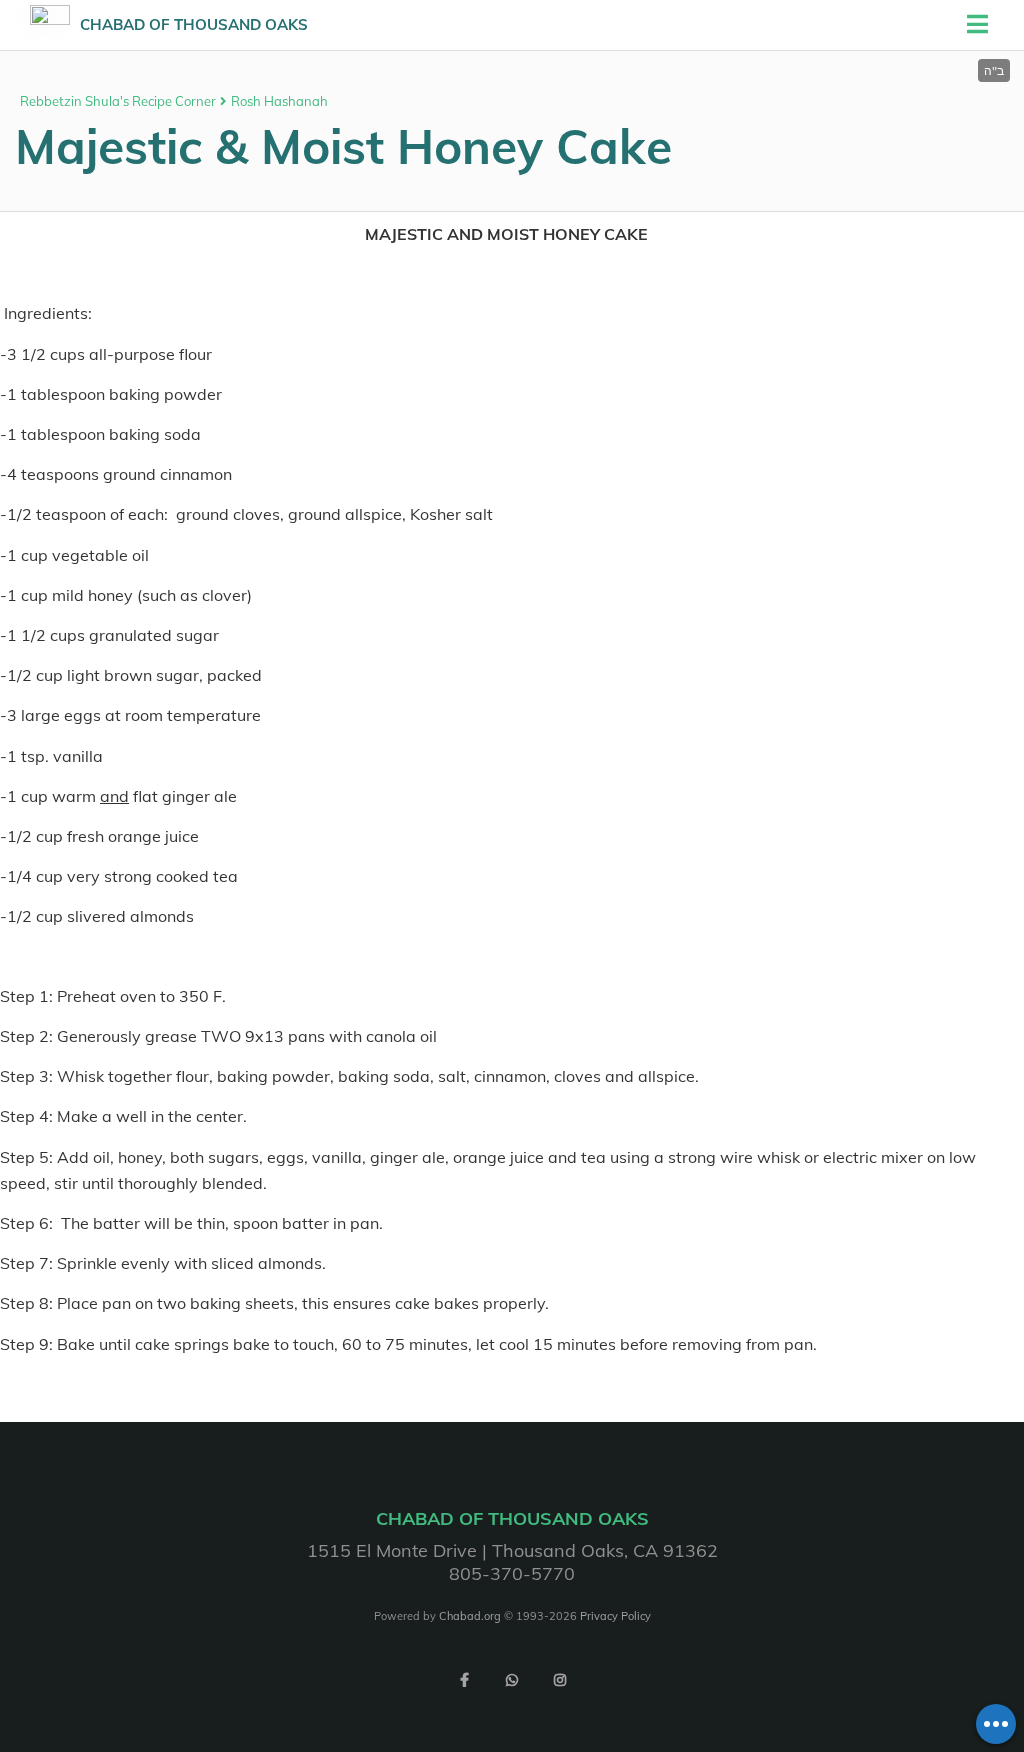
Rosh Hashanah (279, 101)
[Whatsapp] (512, 1680)
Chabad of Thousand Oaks (194, 24)
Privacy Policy (615, 1616)
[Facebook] (464, 1680)
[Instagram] (560, 1680)
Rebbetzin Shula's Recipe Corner (118, 101)
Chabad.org (470, 1616)
